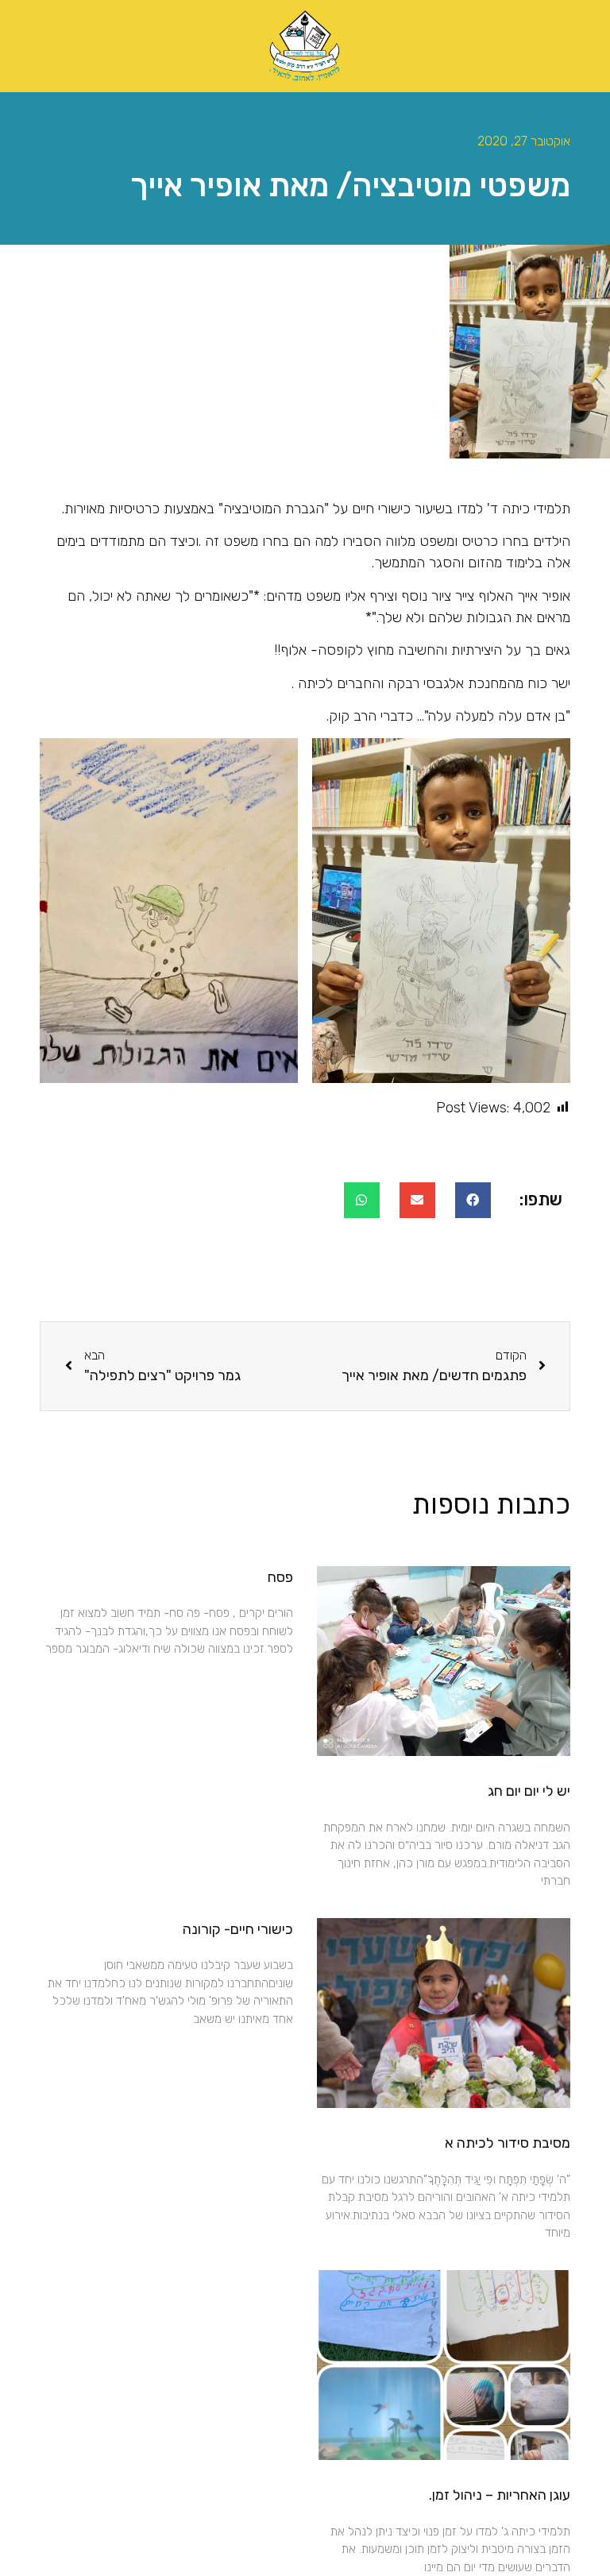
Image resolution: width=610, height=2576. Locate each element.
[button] (473, 1200)
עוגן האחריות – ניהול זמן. (500, 2495)
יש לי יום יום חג (529, 1791)
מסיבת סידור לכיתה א (508, 2143)
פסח (280, 1577)
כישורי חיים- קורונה (238, 1929)
